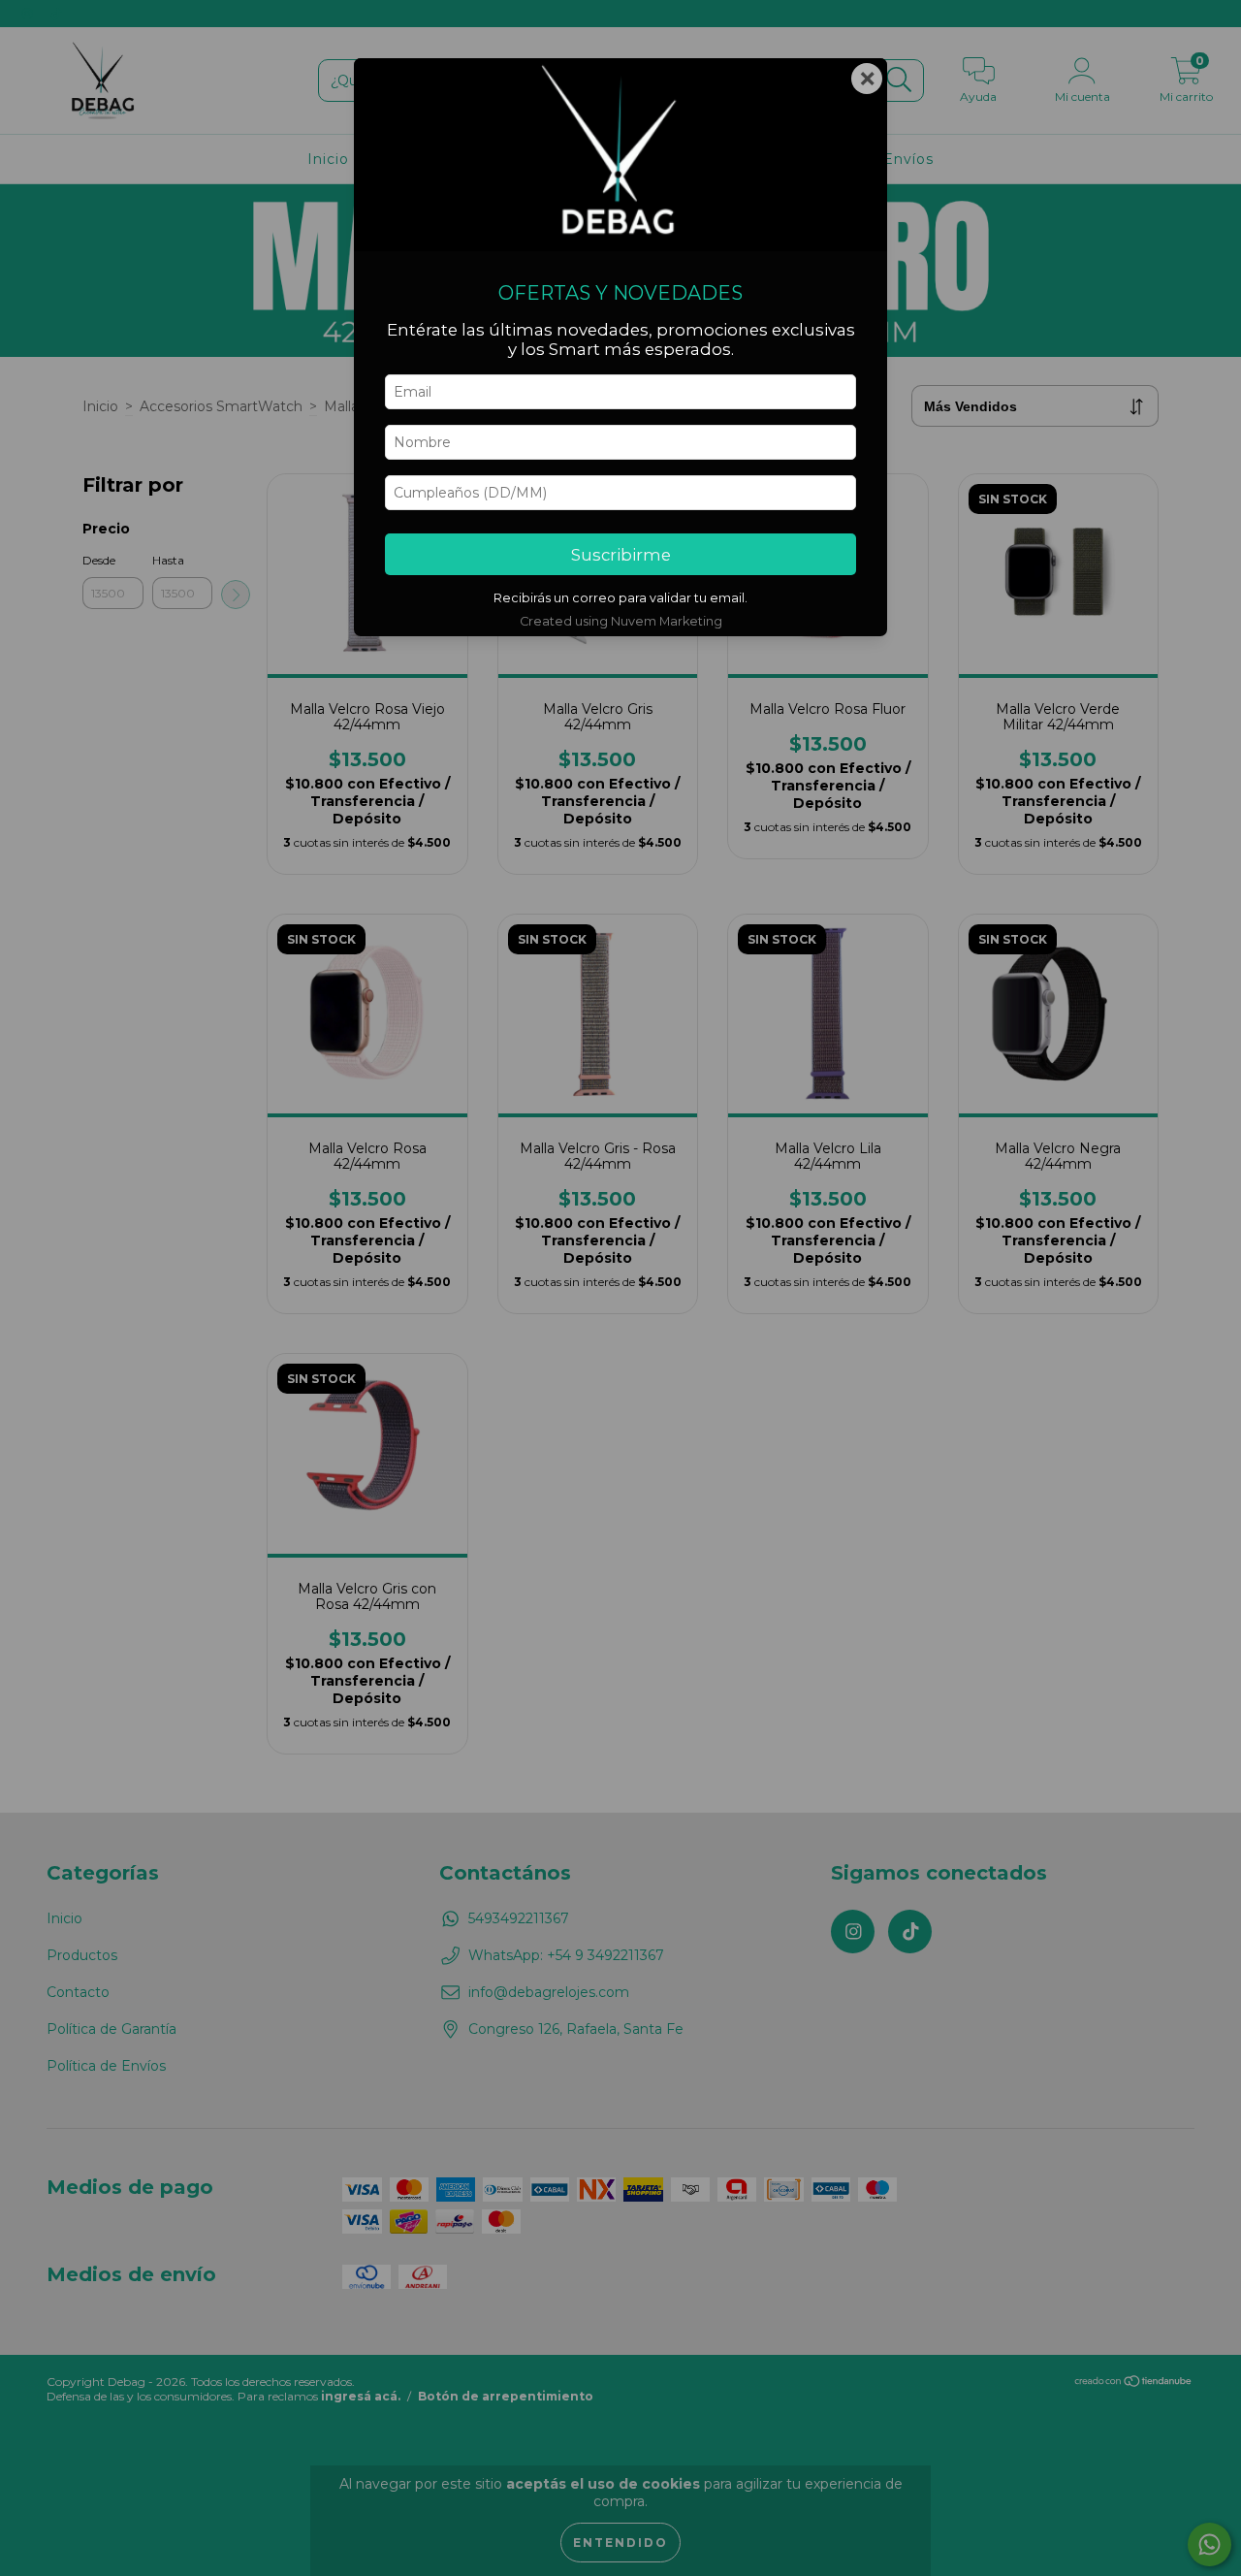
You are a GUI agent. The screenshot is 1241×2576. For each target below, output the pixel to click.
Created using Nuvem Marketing (621, 621)
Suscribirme (621, 555)
